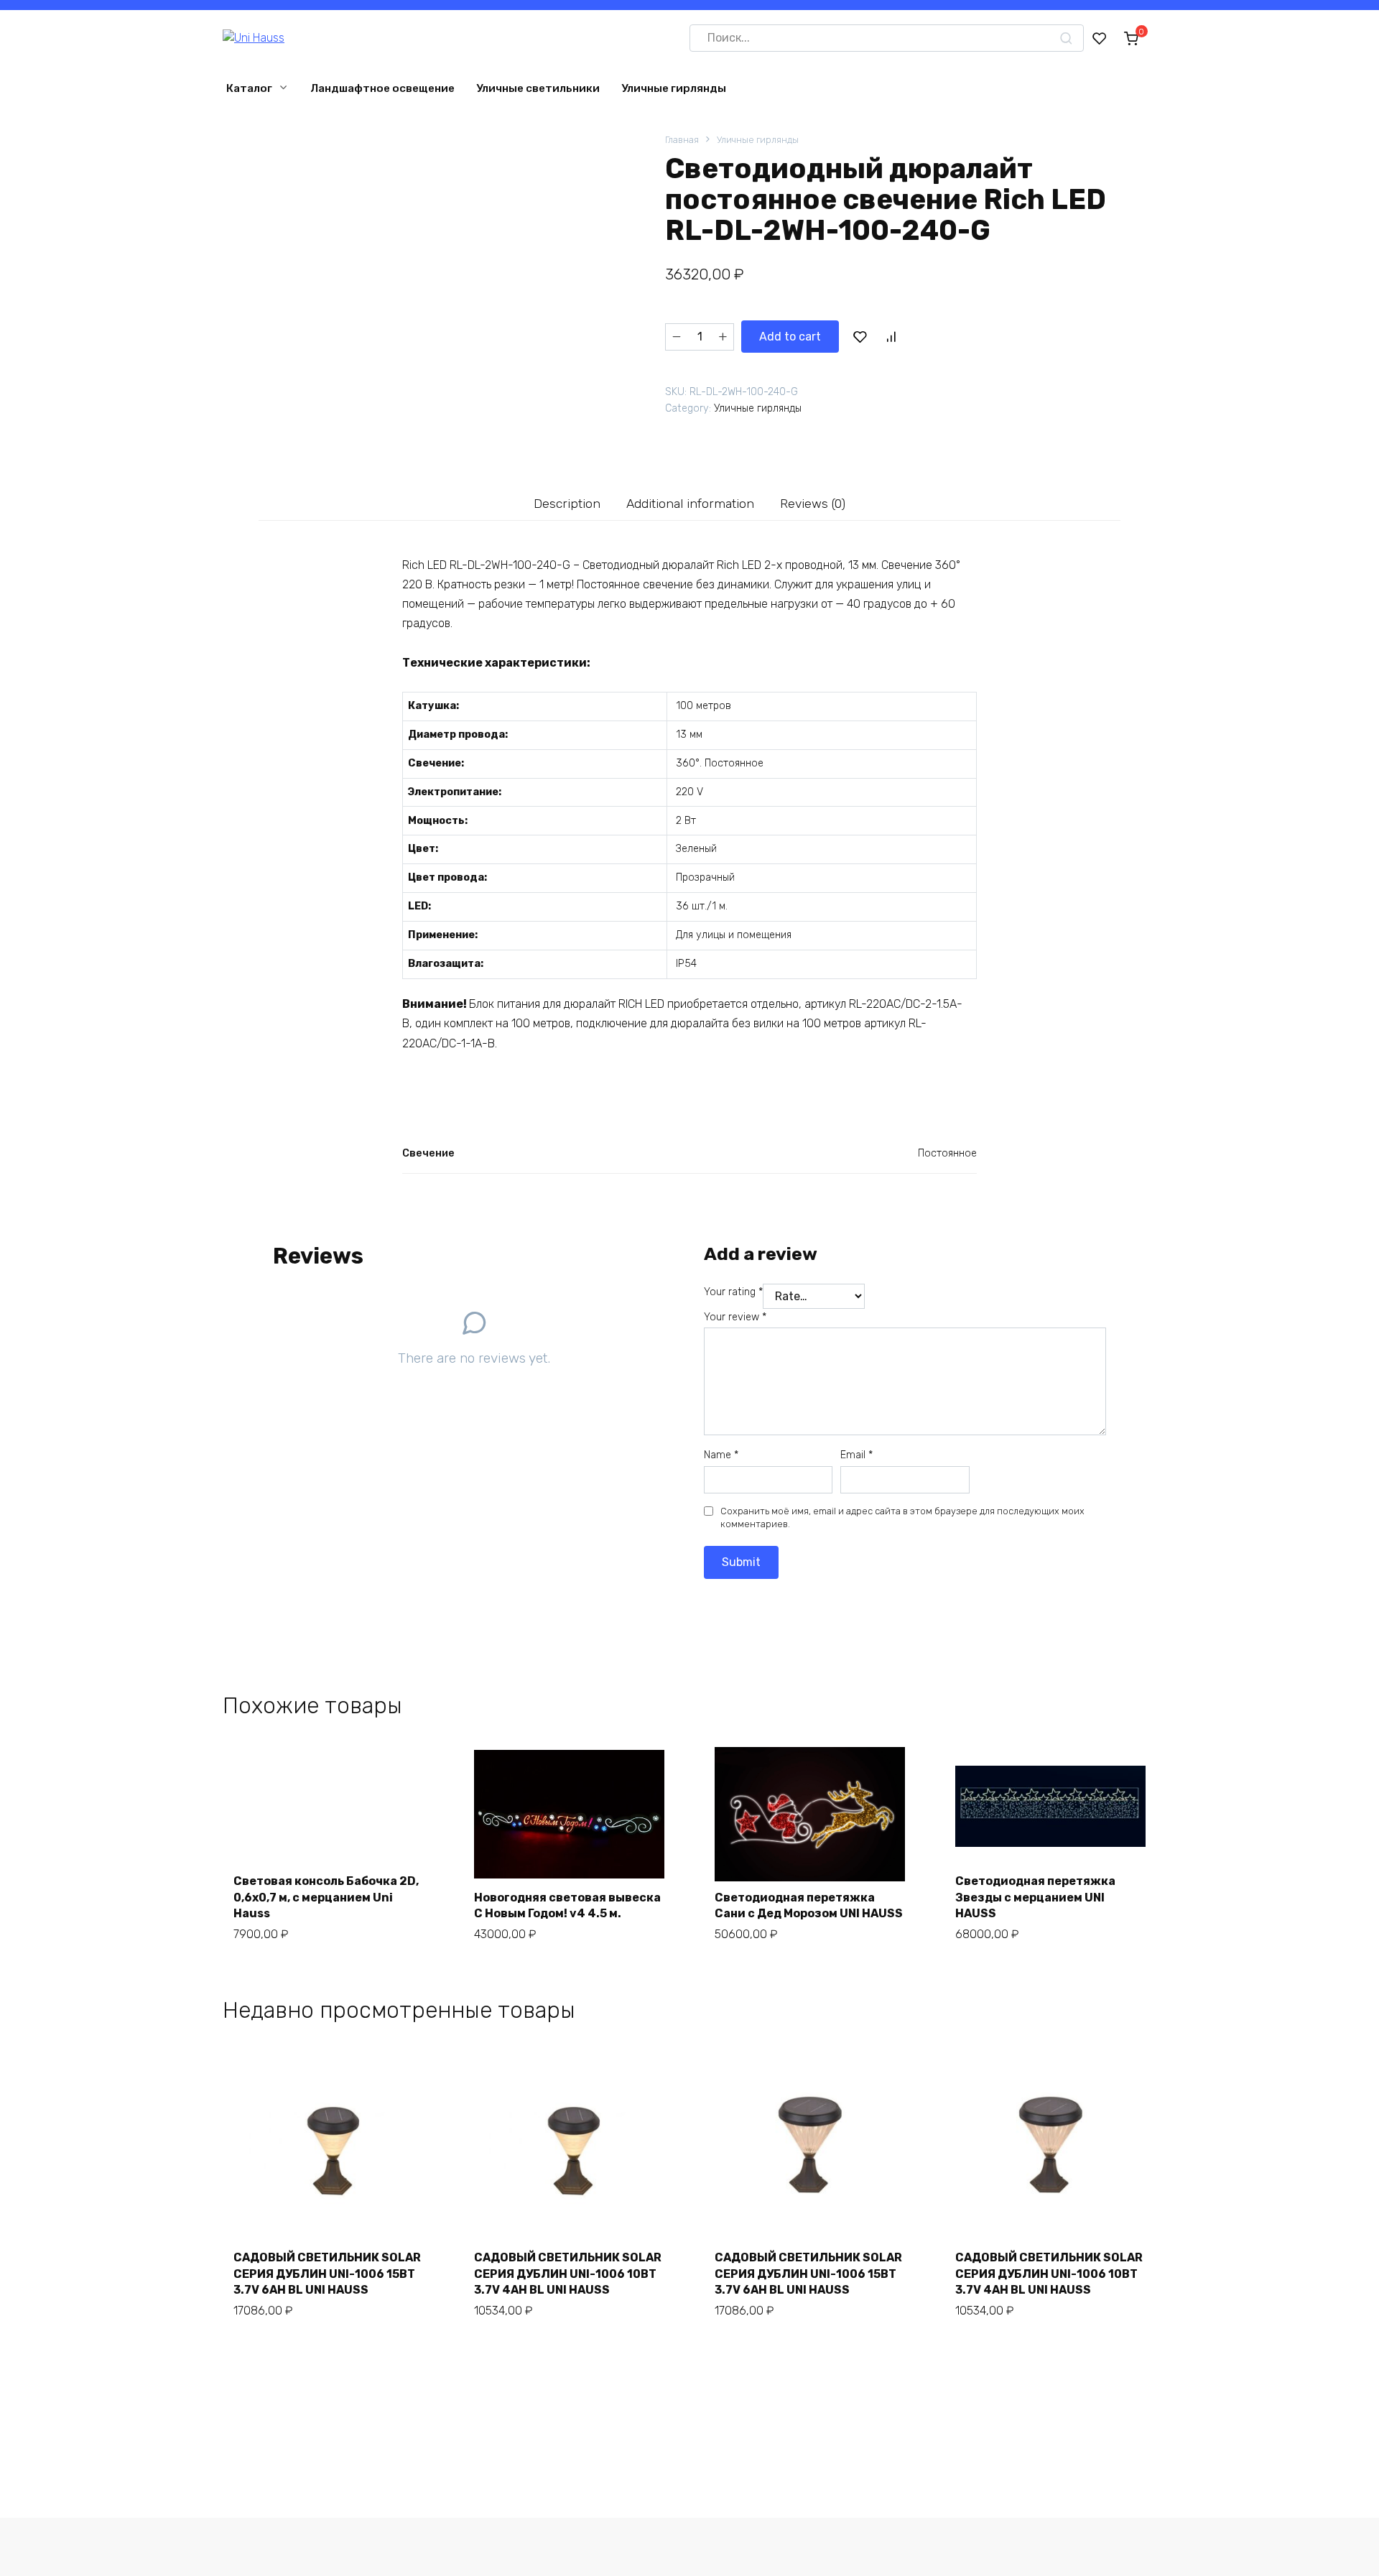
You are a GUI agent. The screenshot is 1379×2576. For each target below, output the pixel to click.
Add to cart (790, 337)
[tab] (567, 503)
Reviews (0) (813, 504)
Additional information (690, 504)
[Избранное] (1100, 38)
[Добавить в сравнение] (891, 337)
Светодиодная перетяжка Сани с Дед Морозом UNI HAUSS (809, 1905)
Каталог (249, 88)
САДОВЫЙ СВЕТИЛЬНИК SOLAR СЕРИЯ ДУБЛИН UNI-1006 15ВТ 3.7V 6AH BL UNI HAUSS (327, 2274)
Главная (682, 140)
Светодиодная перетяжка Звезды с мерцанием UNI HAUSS (1035, 1897)
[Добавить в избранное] (860, 337)
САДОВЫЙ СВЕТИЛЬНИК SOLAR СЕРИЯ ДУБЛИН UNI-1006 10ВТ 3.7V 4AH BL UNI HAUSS (568, 2274)
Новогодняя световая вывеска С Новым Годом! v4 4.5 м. (567, 1905)
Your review (735, 1317)
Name (721, 1455)
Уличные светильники (538, 88)
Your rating (733, 1292)
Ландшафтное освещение (382, 88)
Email (856, 1455)
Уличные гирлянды (674, 88)
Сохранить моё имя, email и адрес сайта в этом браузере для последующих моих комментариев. (902, 1518)
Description (567, 504)
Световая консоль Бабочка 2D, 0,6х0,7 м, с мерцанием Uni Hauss (326, 1897)
